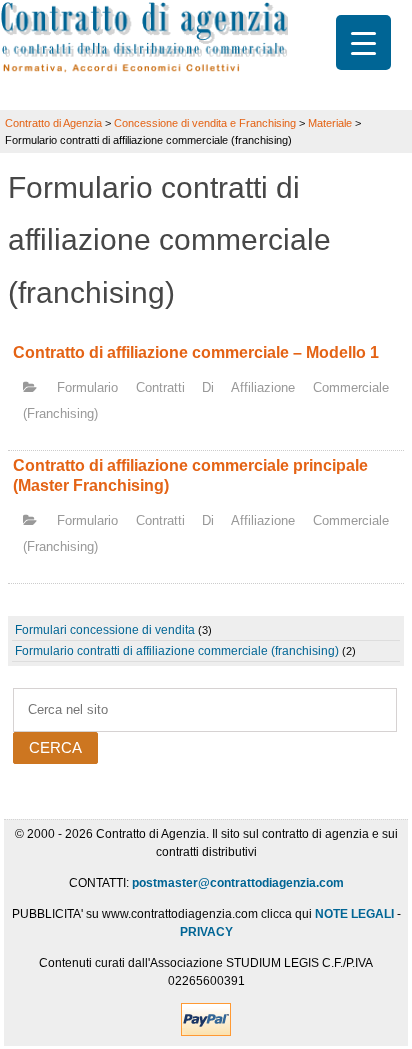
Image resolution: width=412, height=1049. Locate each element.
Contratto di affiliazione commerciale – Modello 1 (196, 352)
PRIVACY (206, 932)
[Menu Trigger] (363, 42)
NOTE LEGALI (354, 914)
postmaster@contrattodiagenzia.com (238, 883)
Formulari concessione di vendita (105, 630)
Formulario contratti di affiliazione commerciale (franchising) (177, 651)
